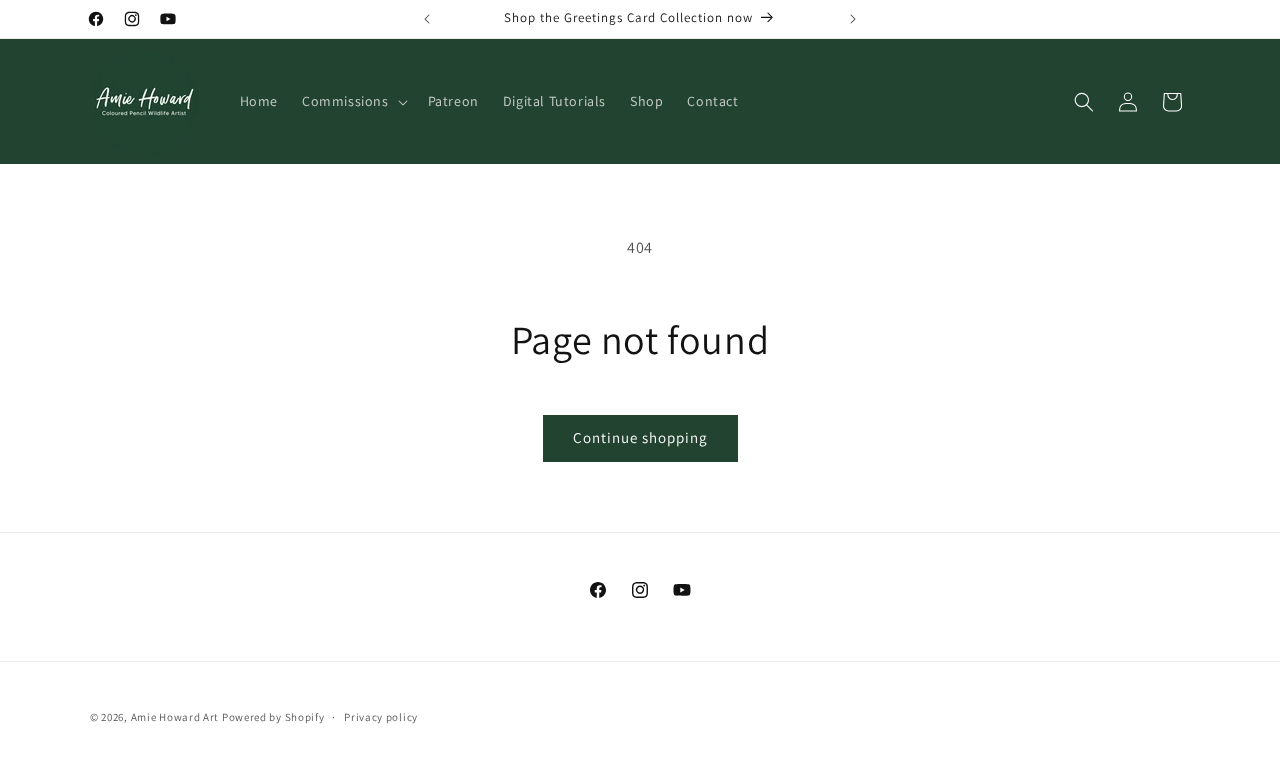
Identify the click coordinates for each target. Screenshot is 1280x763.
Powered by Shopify (273, 717)
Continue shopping (640, 437)
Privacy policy (381, 717)
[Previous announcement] (427, 19)
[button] (353, 101)
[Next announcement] (853, 19)
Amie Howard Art (175, 717)
